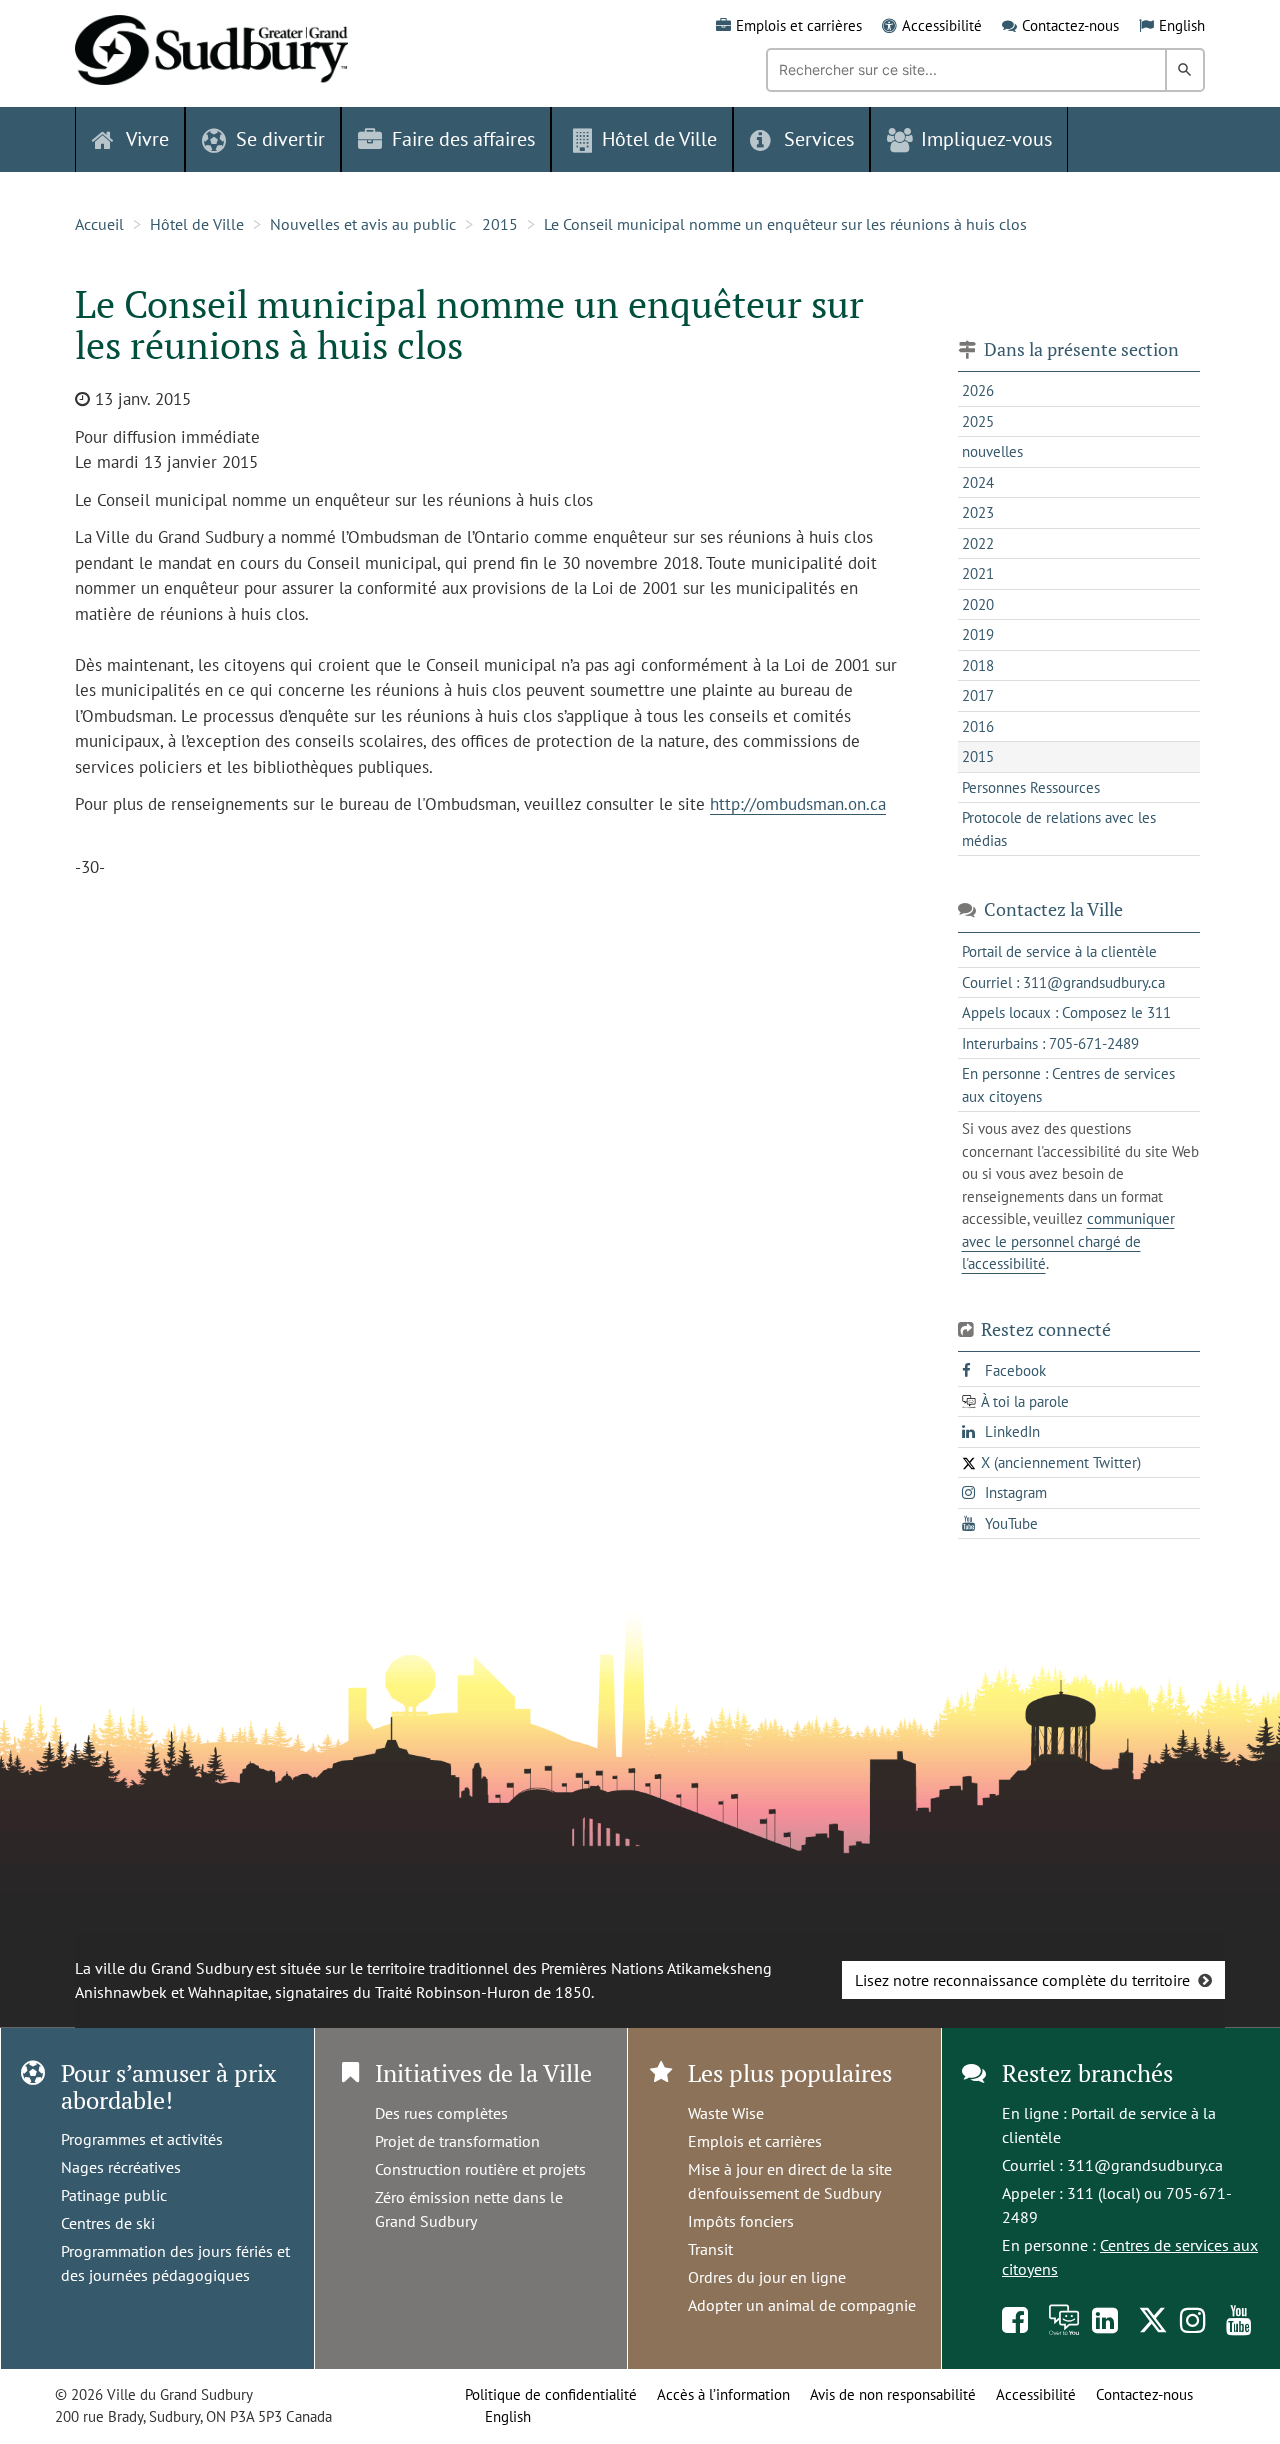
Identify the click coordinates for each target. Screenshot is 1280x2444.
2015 (500, 224)
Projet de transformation (457, 2141)
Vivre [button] (147, 139)
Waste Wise (726, 2113)
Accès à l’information (723, 2394)
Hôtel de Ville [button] (659, 139)
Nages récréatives (121, 2167)
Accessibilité (942, 25)
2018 (978, 665)
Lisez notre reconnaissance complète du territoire (1022, 1980)
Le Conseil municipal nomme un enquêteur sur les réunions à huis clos (785, 224)
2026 (978, 390)
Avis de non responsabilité (893, 2394)
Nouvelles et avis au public (363, 224)
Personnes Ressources (1031, 787)
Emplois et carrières (799, 25)
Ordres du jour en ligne (767, 2277)
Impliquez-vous (986, 139)
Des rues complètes (441, 2113)
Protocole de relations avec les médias (1059, 829)
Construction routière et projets (480, 2169)
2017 (978, 695)
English (1182, 25)
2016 (978, 726)
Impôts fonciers (741, 2221)
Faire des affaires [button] (463, 139)
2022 (978, 543)
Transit (710, 2249)
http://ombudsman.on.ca (798, 804)
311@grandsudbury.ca (1145, 2165)
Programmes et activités (142, 2139)
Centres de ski (108, 2223)
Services (819, 139)
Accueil (99, 224)
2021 (978, 573)
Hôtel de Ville (197, 224)
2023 (978, 512)
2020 (978, 604)
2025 (978, 421)
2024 (978, 482)
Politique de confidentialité (551, 2394)
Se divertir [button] (280, 139)
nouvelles (992, 451)
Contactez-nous (1070, 25)
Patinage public (114, 2195)
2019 (978, 634)
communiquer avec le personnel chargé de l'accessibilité (1068, 1241)
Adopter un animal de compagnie (802, 2305)
